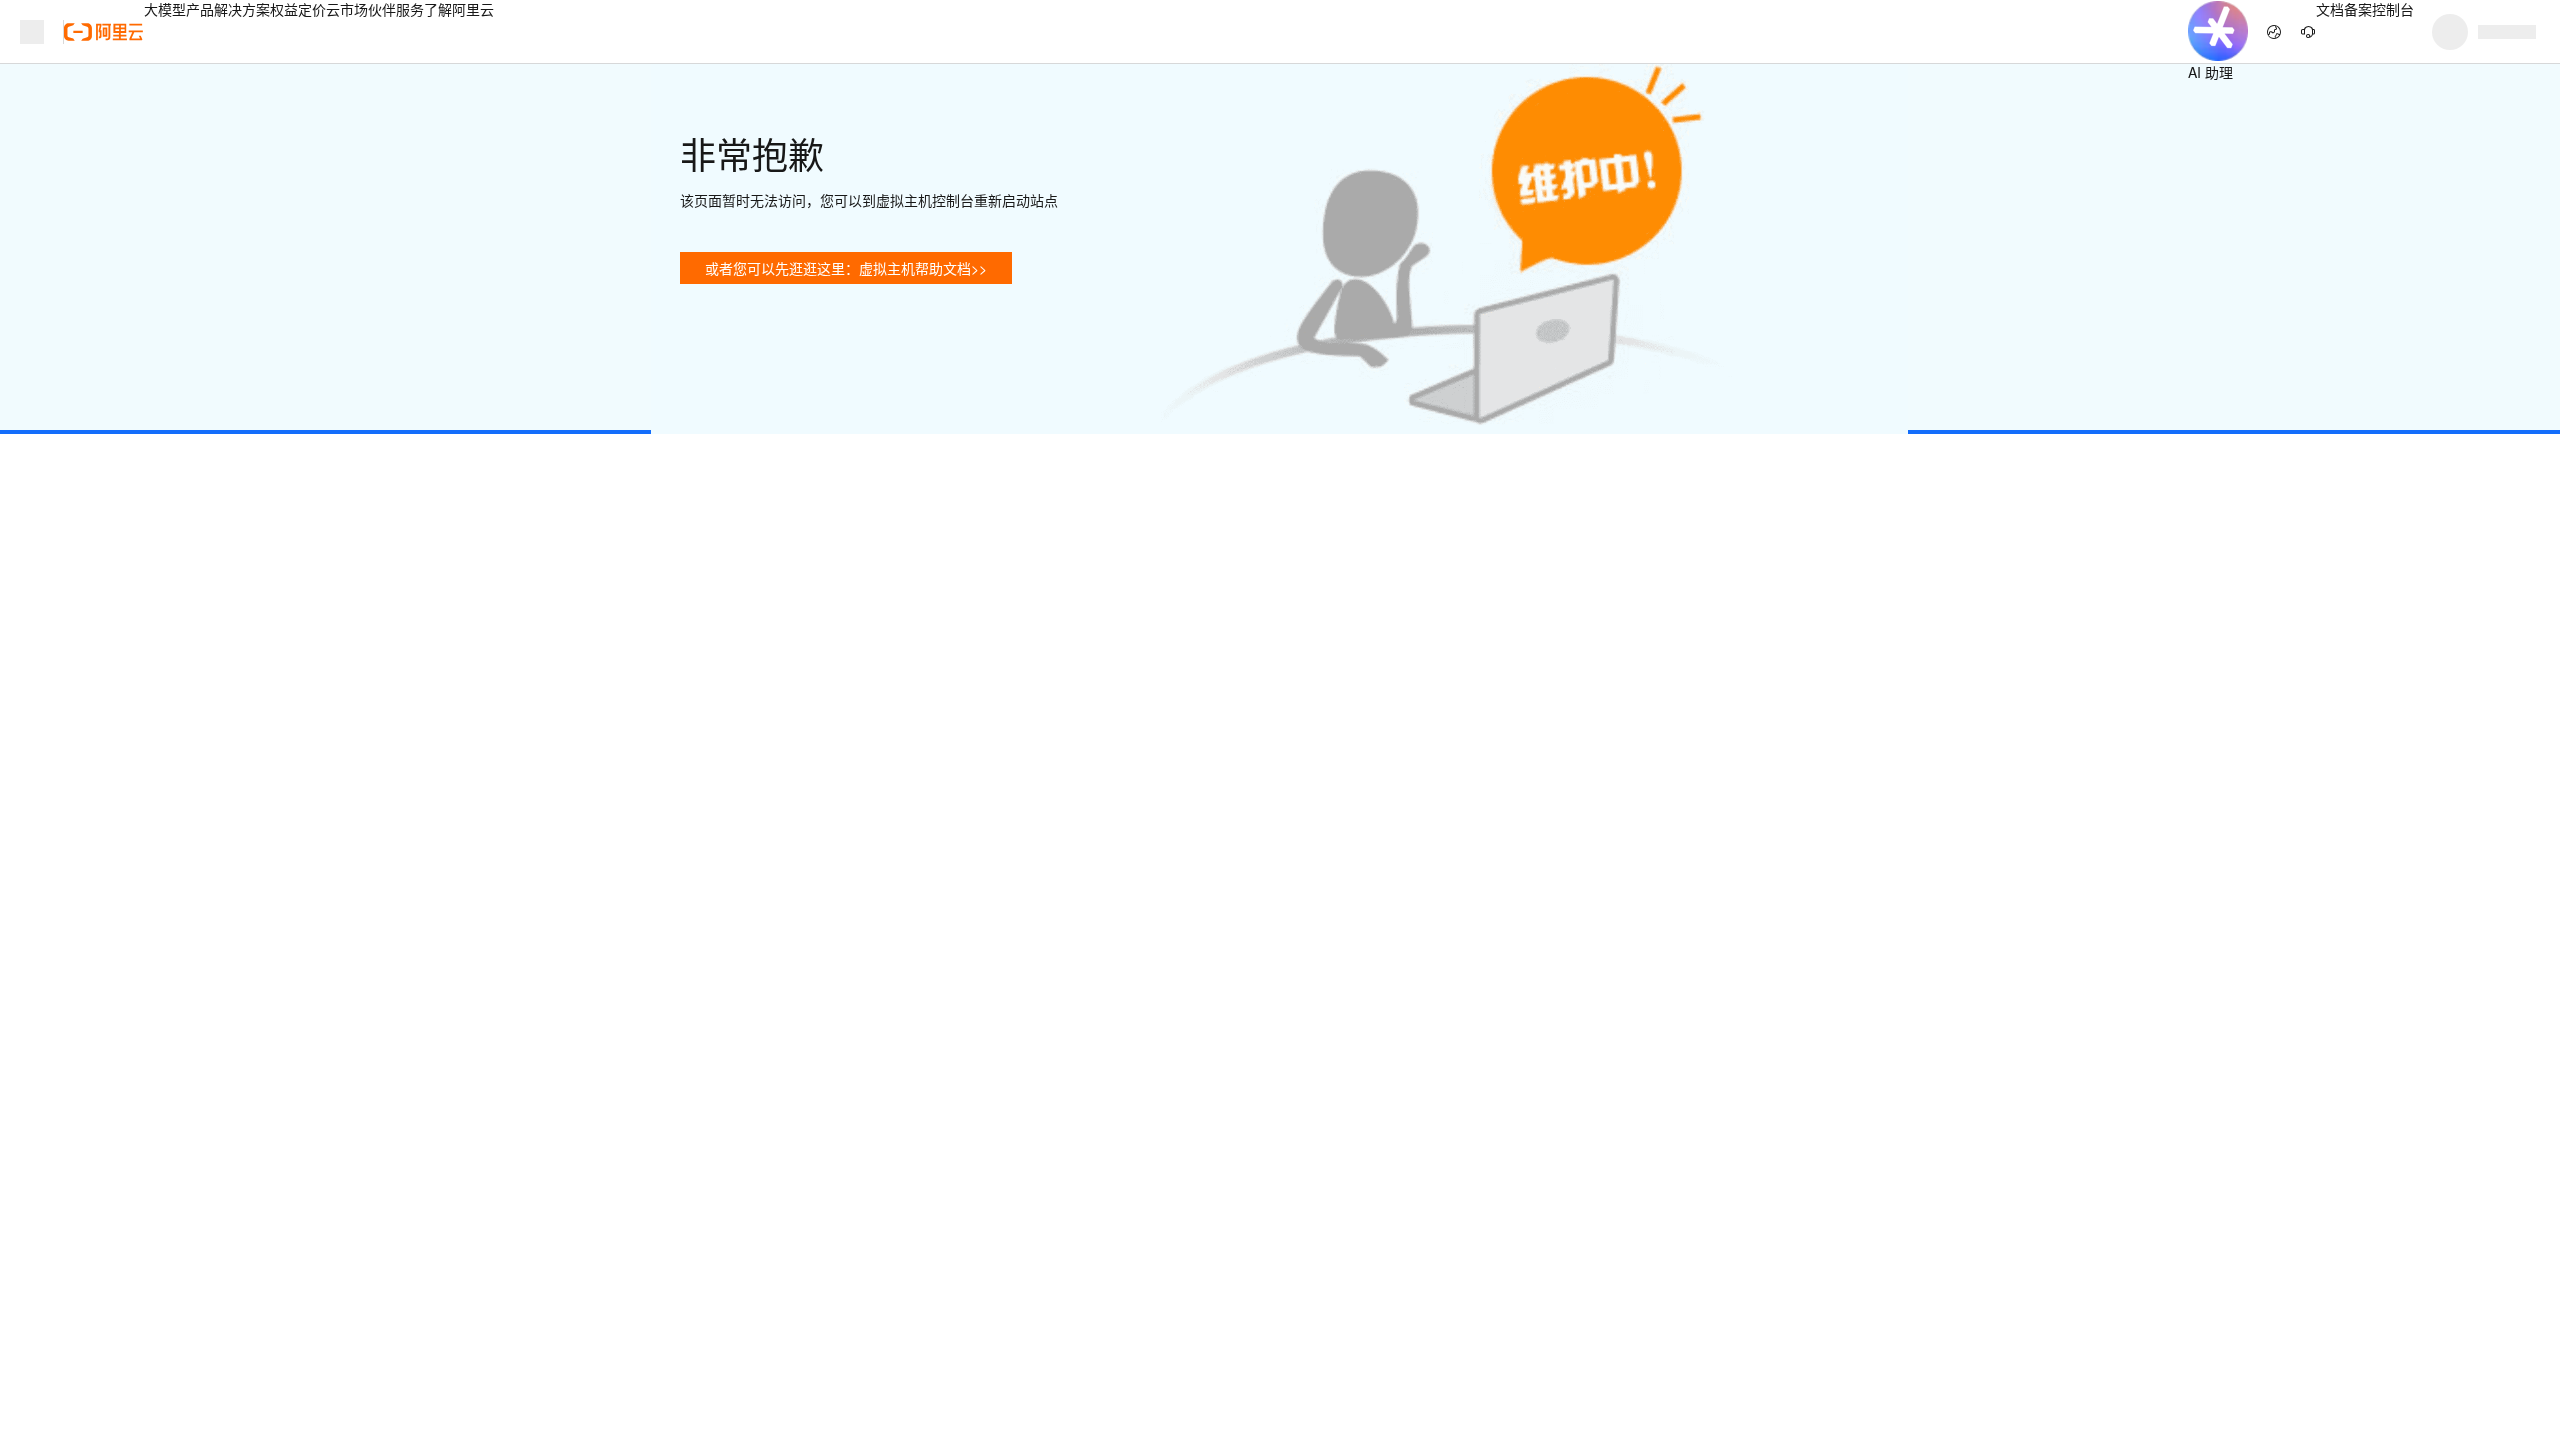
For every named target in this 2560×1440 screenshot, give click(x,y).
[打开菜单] (32, 32)
